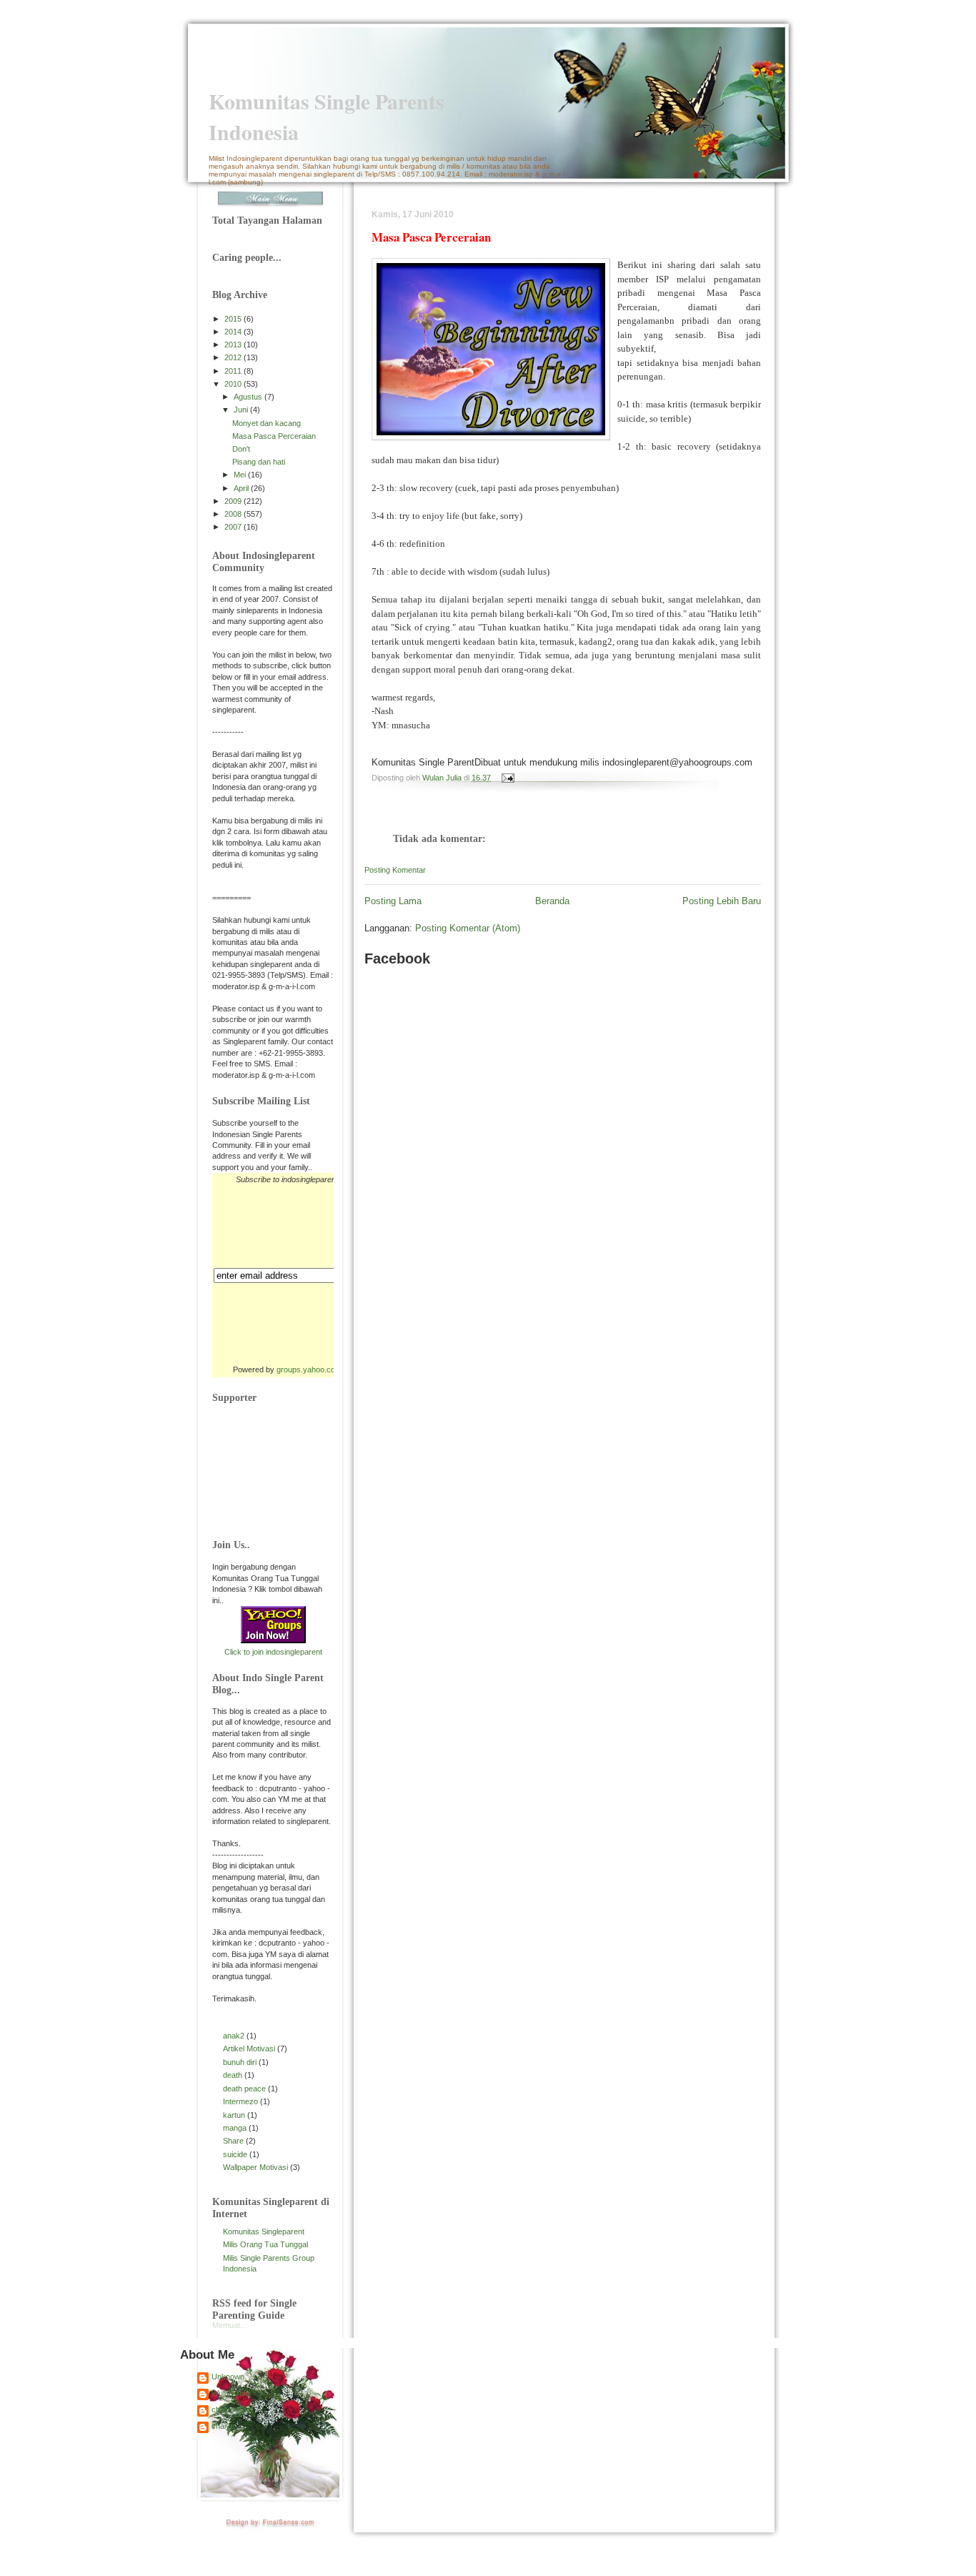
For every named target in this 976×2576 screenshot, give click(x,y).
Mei (241, 475)
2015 (234, 319)
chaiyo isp (229, 2409)
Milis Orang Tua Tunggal (265, 2244)
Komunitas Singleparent (264, 2231)
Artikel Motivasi (249, 2049)
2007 (234, 527)
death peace (244, 2089)
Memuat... (229, 2325)
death (233, 2075)
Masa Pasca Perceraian (274, 436)
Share (233, 2141)
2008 (234, 514)
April (242, 488)
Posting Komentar (395, 870)
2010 (234, 384)
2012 (234, 357)
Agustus (249, 397)
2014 (234, 332)
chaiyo (223, 2426)
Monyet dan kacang (267, 423)
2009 (234, 501)
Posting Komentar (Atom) (468, 928)
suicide (235, 2154)
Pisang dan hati (259, 462)
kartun (234, 2115)
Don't (241, 449)
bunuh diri (240, 2062)
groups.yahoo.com (309, 1369)
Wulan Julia (231, 2393)
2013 (234, 345)
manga (235, 2128)
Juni (242, 410)
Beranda (552, 901)
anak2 (234, 2036)
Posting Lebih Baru (722, 901)
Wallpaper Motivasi (255, 2167)
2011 (234, 371)
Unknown (228, 2377)
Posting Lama (393, 901)
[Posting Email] (506, 778)
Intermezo (240, 2101)
